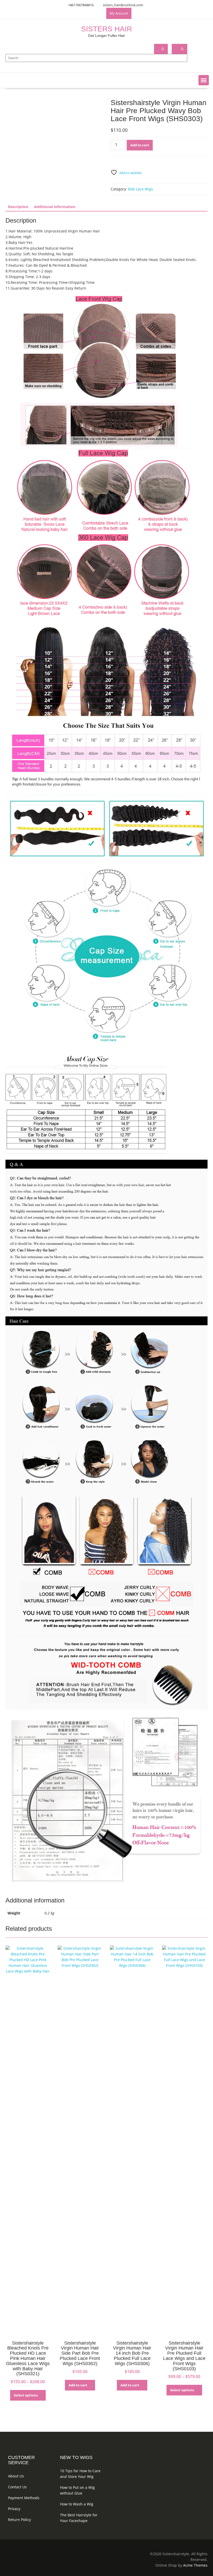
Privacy (14, 2509)
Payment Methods (24, 2498)
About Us (16, 2476)
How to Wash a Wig (77, 2504)
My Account (119, 13)
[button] (204, 80)
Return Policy (19, 2520)
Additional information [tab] (55, 207)
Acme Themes (195, 2565)
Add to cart (140, 145)
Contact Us (17, 2487)
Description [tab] (18, 207)
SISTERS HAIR (106, 29)
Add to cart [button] (78, 2385)
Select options (26, 2395)
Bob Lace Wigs (141, 189)
